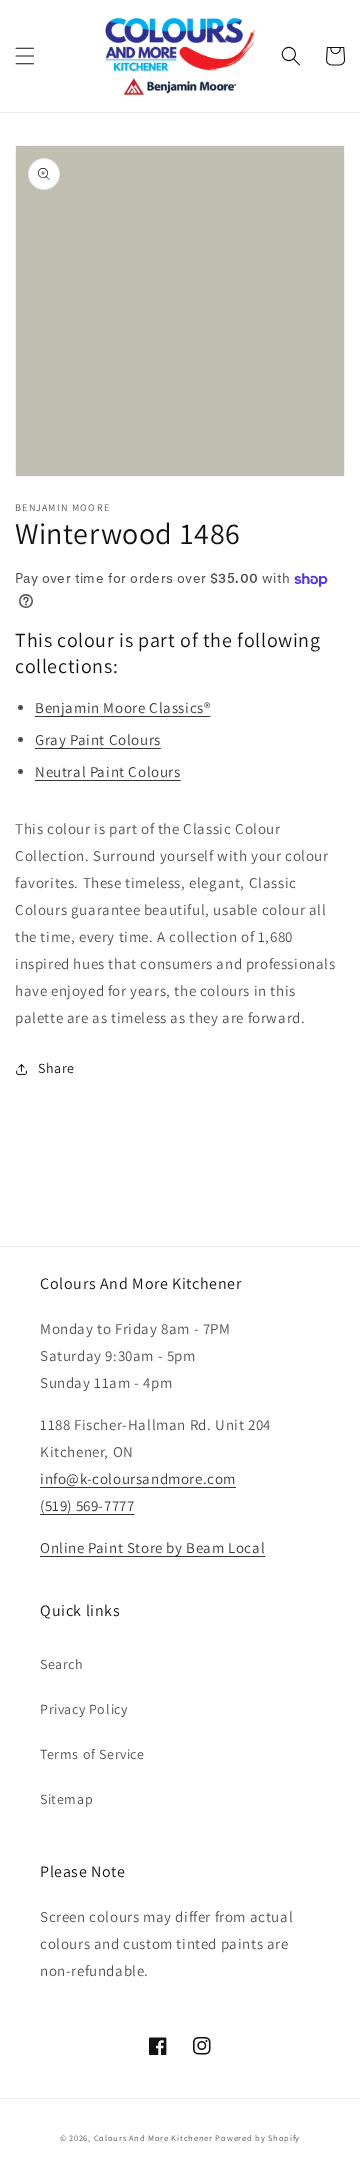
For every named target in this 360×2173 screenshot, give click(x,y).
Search (62, 1664)
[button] (25, 56)
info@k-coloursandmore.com (138, 1478)
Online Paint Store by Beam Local (152, 1547)
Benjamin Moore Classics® (122, 707)
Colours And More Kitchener (153, 2137)
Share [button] (56, 1068)
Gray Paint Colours (98, 739)
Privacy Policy (83, 1709)
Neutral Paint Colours (108, 771)
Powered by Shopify (257, 2137)
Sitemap (66, 1799)
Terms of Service (92, 1754)
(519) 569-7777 (87, 1505)
